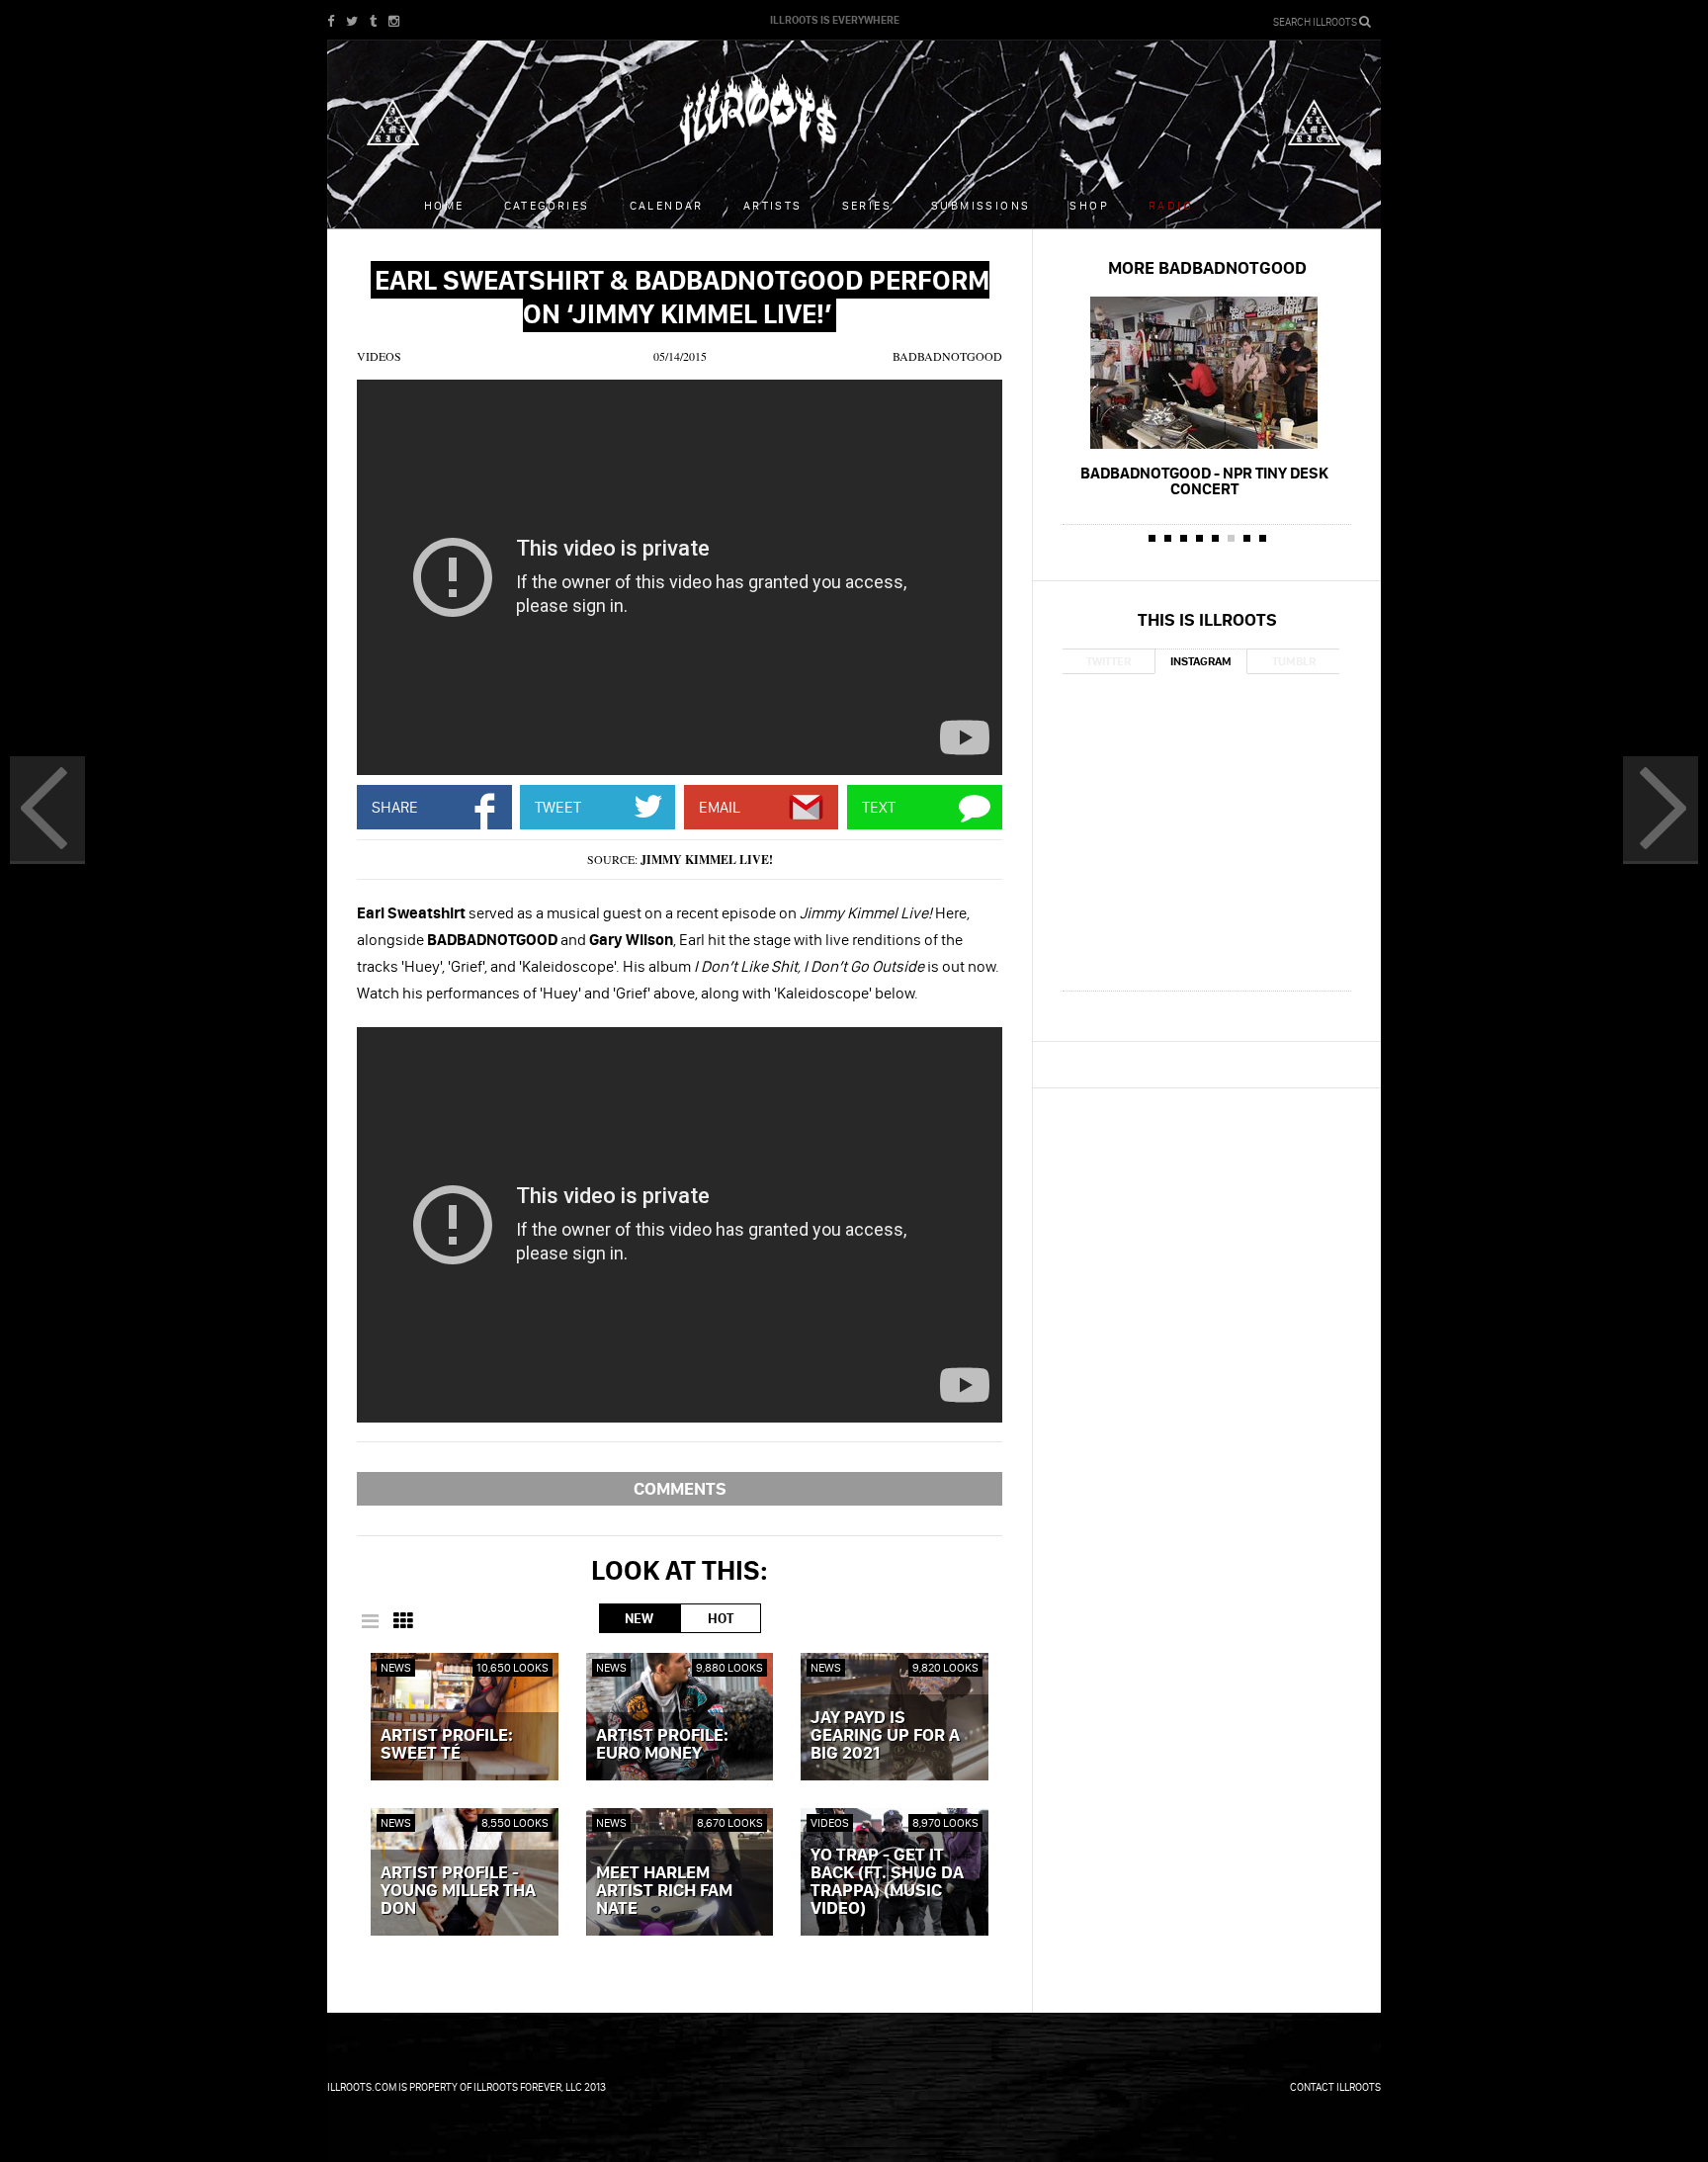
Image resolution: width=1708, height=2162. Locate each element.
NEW (639, 1618)
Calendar (667, 205)
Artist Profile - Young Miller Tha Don (458, 1891)
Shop (1089, 205)
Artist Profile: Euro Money (662, 1745)
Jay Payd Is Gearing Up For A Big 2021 (885, 1736)
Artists (773, 205)
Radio (1171, 205)
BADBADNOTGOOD (947, 356)
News (396, 1667)
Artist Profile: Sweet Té (447, 1745)
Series (867, 205)
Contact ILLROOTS (1335, 2087)
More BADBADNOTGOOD (1207, 267)
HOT (721, 1618)
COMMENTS (680, 1488)
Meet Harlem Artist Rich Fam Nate (664, 1891)
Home (444, 205)
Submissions (981, 205)
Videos (379, 356)
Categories (547, 205)
